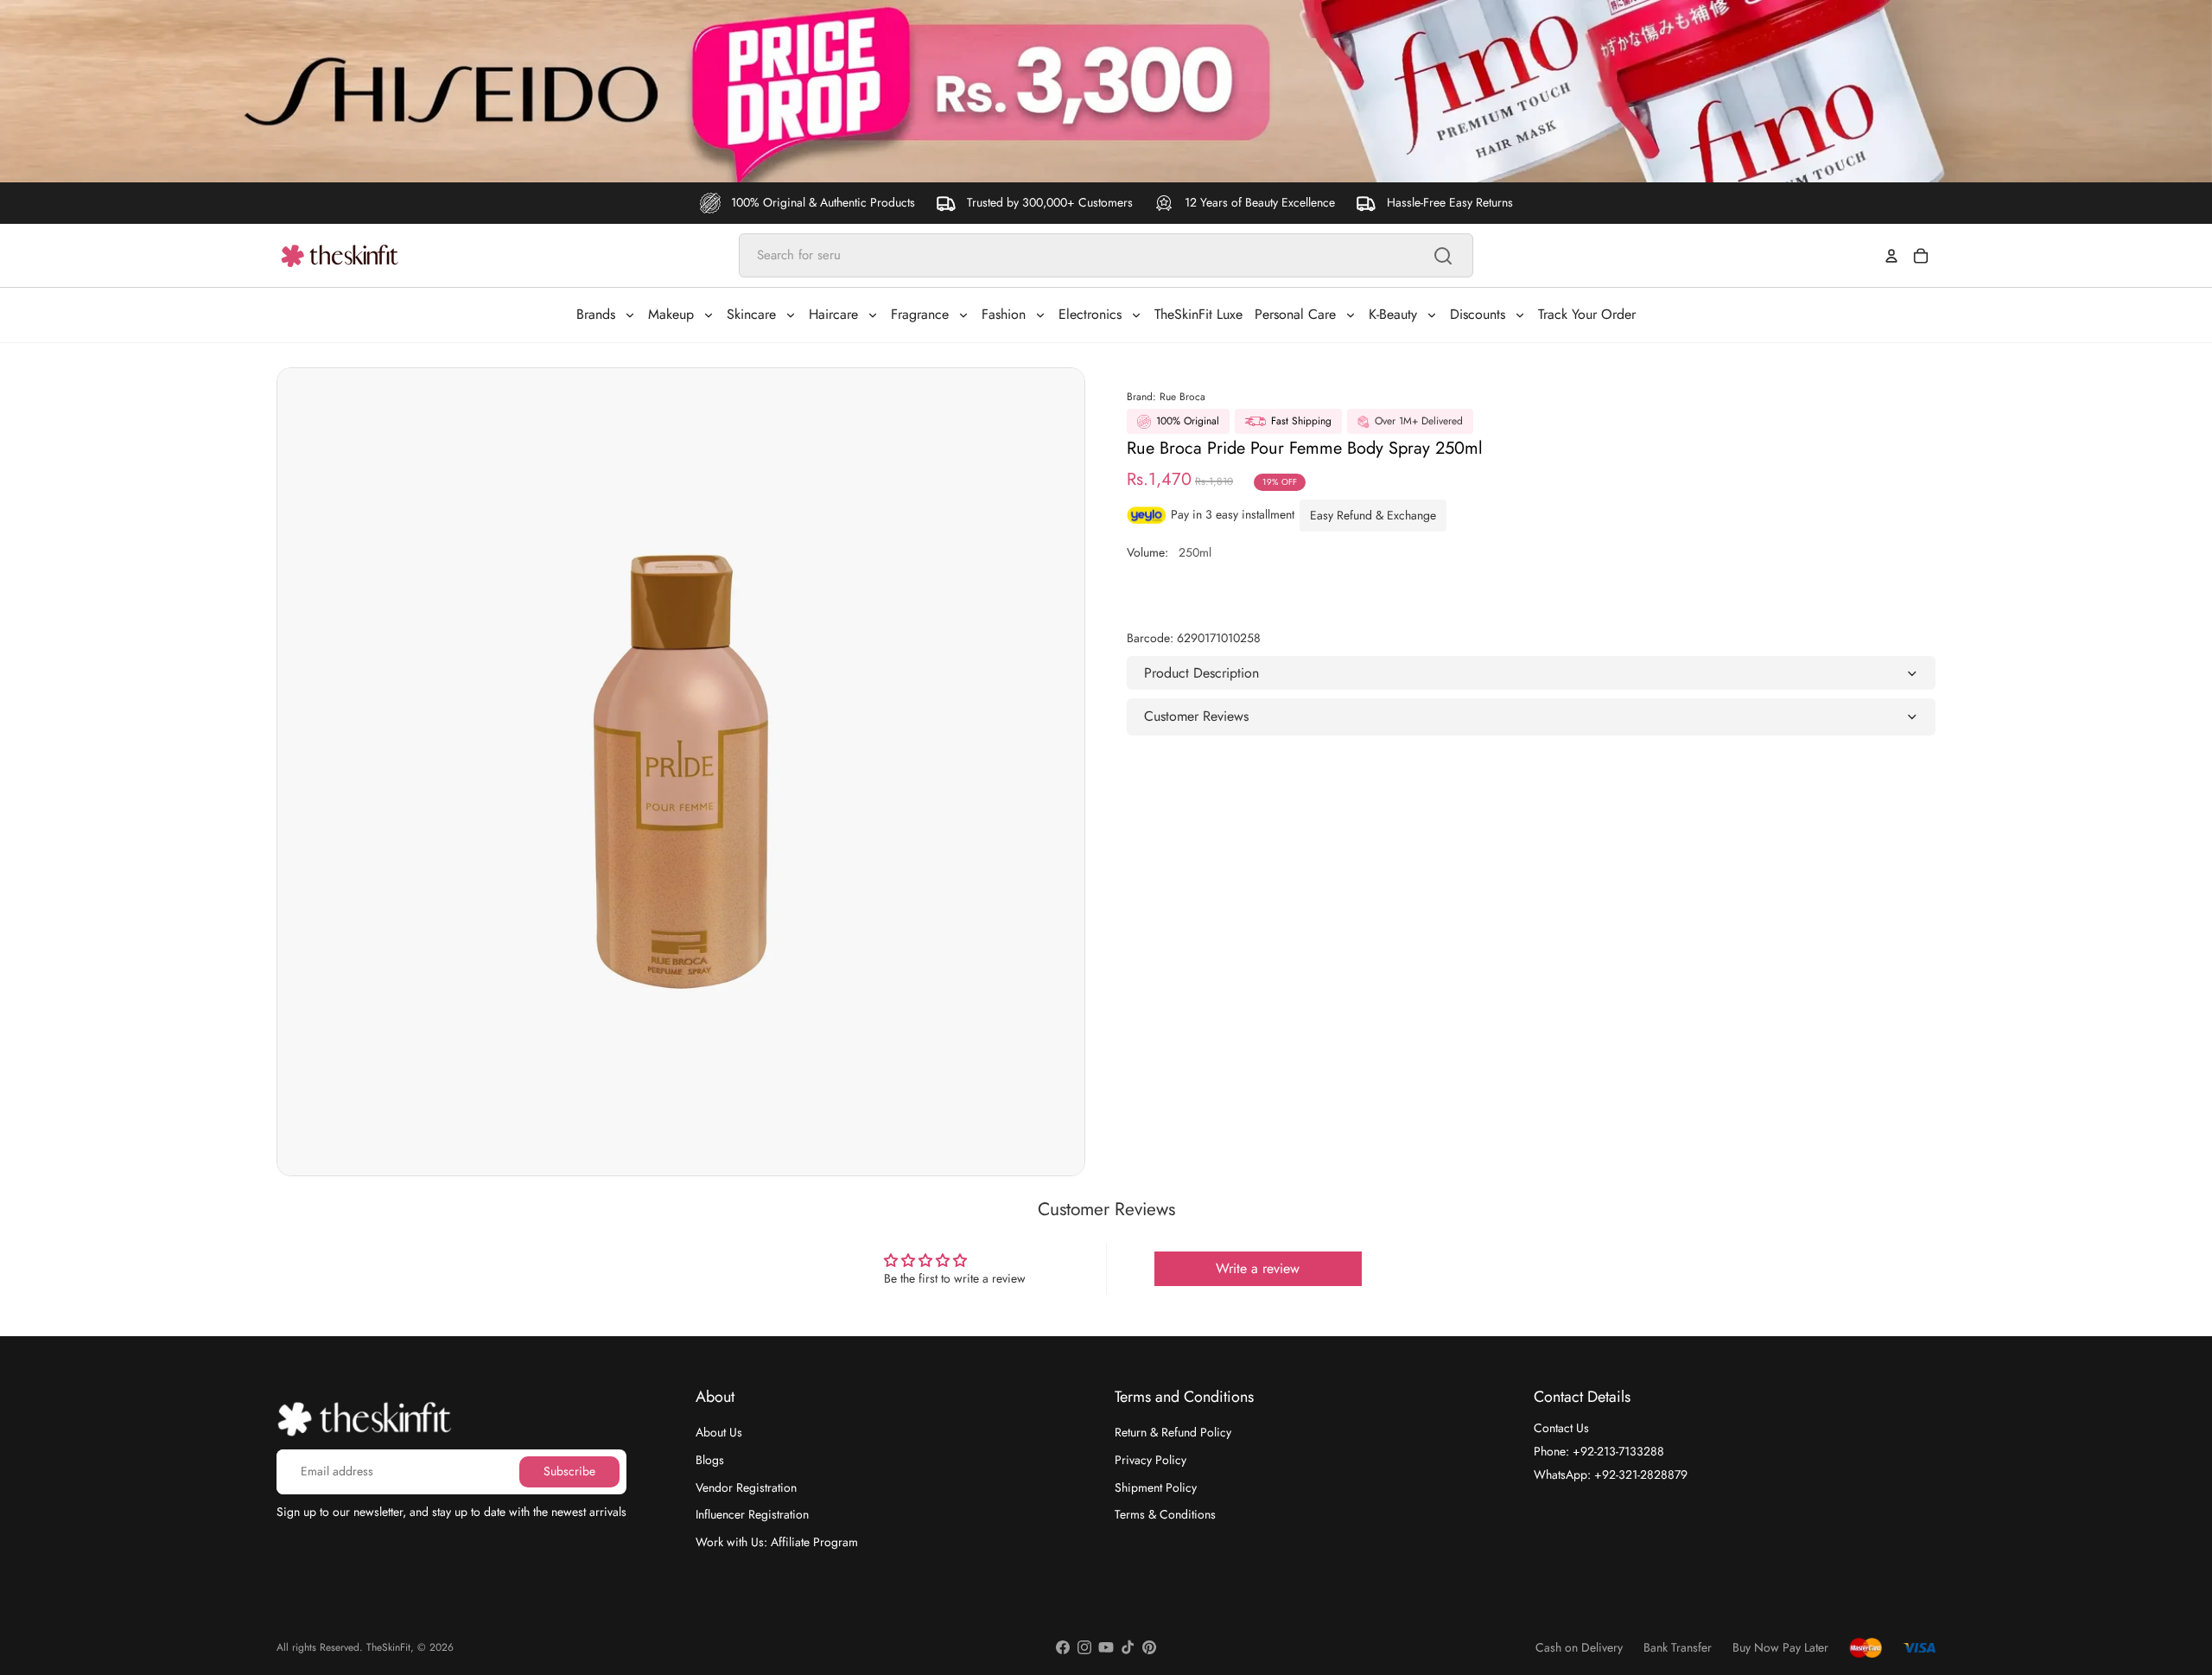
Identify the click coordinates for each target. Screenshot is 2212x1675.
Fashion (1004, 314)
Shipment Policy (1156, 1487)
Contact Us (1561, 1428)
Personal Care (1295, 314)
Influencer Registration (752, 1514)
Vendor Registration (746, 1487)
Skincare (751, 314)
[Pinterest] (1149, 1647)
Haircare (833, 314)
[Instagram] (1084, 1647)
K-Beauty (1393, 314)
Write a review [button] (1258, 1268)
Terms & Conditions (1165, 1514)
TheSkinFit (388, 1647)
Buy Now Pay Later (1780, 1648)
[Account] (1891, 256)
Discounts (1478, 314)
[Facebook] (1063, 1647)
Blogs (710, 1460)
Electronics (1090, 314)
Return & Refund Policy (1173, 1432)
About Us (719, 1432)
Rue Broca (1182, 397)
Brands (596, 314)
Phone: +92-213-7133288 (1599, 1451)
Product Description (1201, 673)
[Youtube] (1106, 1647)
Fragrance (920, 314)
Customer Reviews (1196, 716)
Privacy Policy (1150, 1460)
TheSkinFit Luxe (1198, 314)
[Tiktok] (1128, 1647)
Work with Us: (777, 1542)
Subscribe (569, 1471)
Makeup (671, 314)
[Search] (1443, 256)
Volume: (1169, 552)
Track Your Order (1587, 314)
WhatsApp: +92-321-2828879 (1611, 1474)
